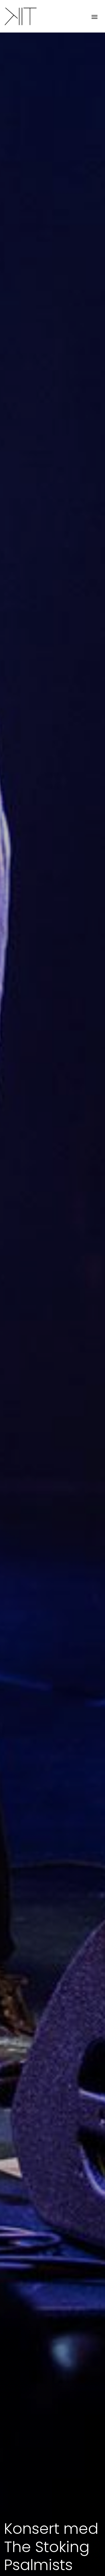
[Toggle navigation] (94, 16)
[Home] (20, 16)
